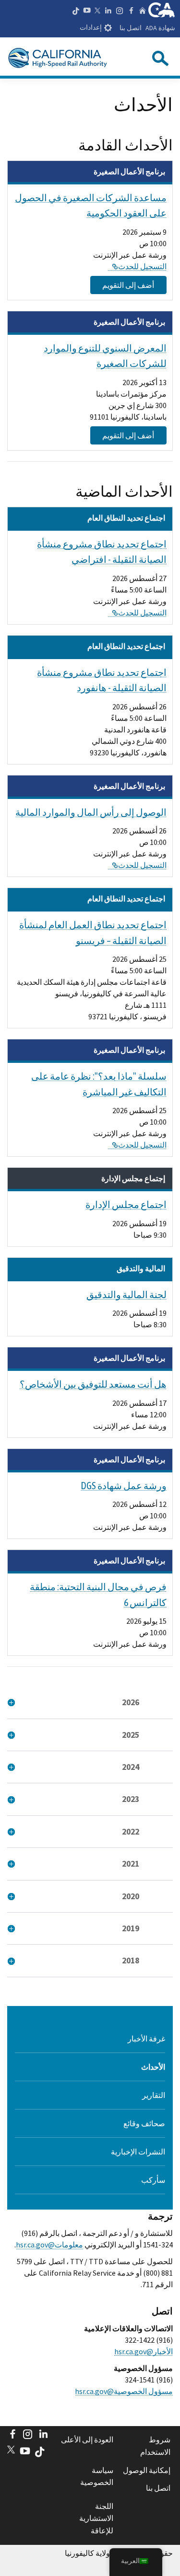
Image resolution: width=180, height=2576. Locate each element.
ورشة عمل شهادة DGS (124, 1486)
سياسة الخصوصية (96, 2476)
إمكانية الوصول (147, 2470)
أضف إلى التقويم (128, 285)
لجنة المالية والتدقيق (126, 1294)
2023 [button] (131, 1799)
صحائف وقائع (144, 2123)
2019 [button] (131, 1928)
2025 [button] (131, 1735)
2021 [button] (131, 1864)
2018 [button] (131, 1960)
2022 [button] (131, 1832)
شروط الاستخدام (155, 2446)
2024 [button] (131, 1767)
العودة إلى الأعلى (87, 2439)
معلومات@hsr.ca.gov (49, 2245)
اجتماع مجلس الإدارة (126, 1204)
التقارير (154, 2095)
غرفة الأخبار (146, 2039)
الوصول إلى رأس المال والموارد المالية (91, 812)
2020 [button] (131, 1896)
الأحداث (153, 2067)
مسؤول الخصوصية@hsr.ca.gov (124, 2391)
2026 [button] (131, 1702)
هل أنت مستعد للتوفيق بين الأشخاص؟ (93, 1384)
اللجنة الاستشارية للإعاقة (96, 2518)
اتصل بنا (131, 28)
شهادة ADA (160, 28)
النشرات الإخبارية (138, 2152)
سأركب (153, 2180)
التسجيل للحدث (137, 266)
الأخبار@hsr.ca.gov (144, 2351)
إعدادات (91, 28)
